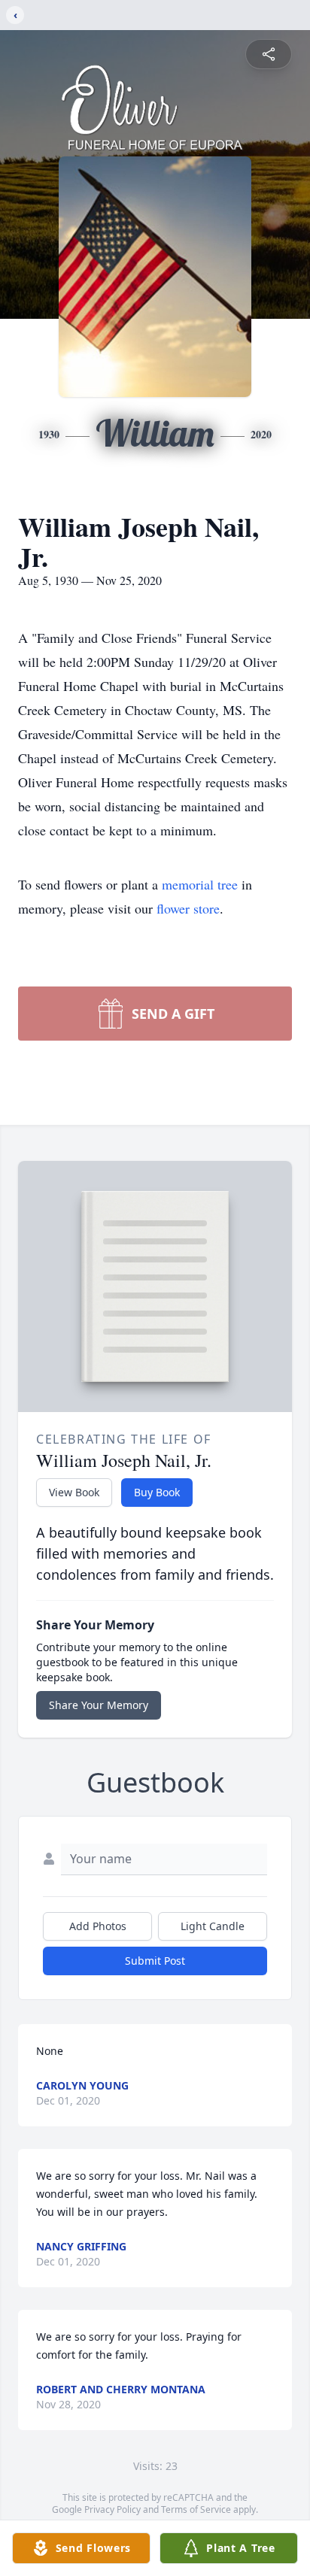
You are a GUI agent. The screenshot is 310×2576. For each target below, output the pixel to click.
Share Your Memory (99, 1705)
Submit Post (155, 1961)
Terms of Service (196, 2509)
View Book (74, 1492)
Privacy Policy (112, 2509)
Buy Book (157, 1492)
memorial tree (200, 884)
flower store (188, 908)
